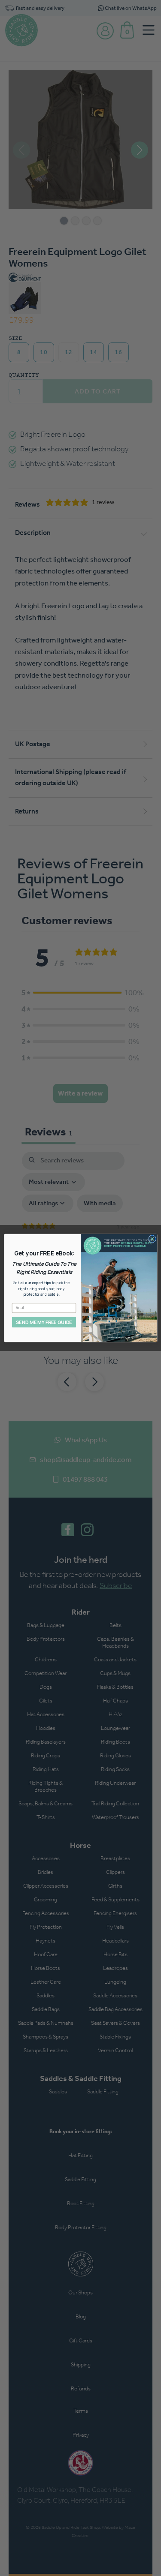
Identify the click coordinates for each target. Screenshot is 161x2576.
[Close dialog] (152, 1239)
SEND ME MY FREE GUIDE (44, 1322)
